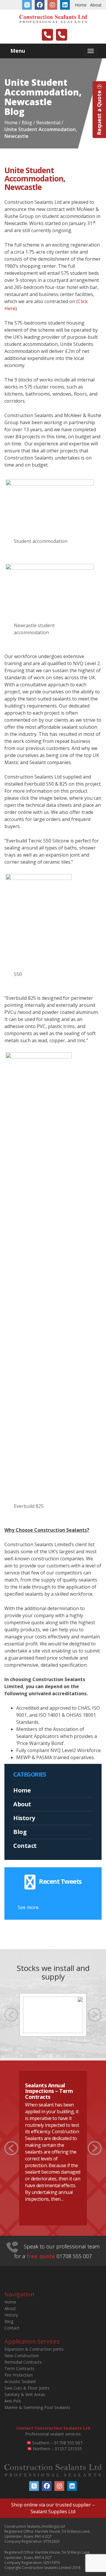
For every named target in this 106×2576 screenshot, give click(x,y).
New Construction (22, 2356)
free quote (41, 2256)
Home (81, 5)
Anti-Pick (13, 2401)
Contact (25, 1846)
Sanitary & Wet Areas (25, 2394)
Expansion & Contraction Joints (34, 2349)
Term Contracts (19, 2368)
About (96, 5)
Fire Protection (19, 2375)
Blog (20, 1832)
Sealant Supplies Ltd (53, 2511)
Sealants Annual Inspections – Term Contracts (49, 2091)
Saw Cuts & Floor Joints (27, 2388)
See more (28, 1907)
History (24, 1818)
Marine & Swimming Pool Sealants (37, 2407)
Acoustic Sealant (20, 2381)
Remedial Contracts (23, 2362)
